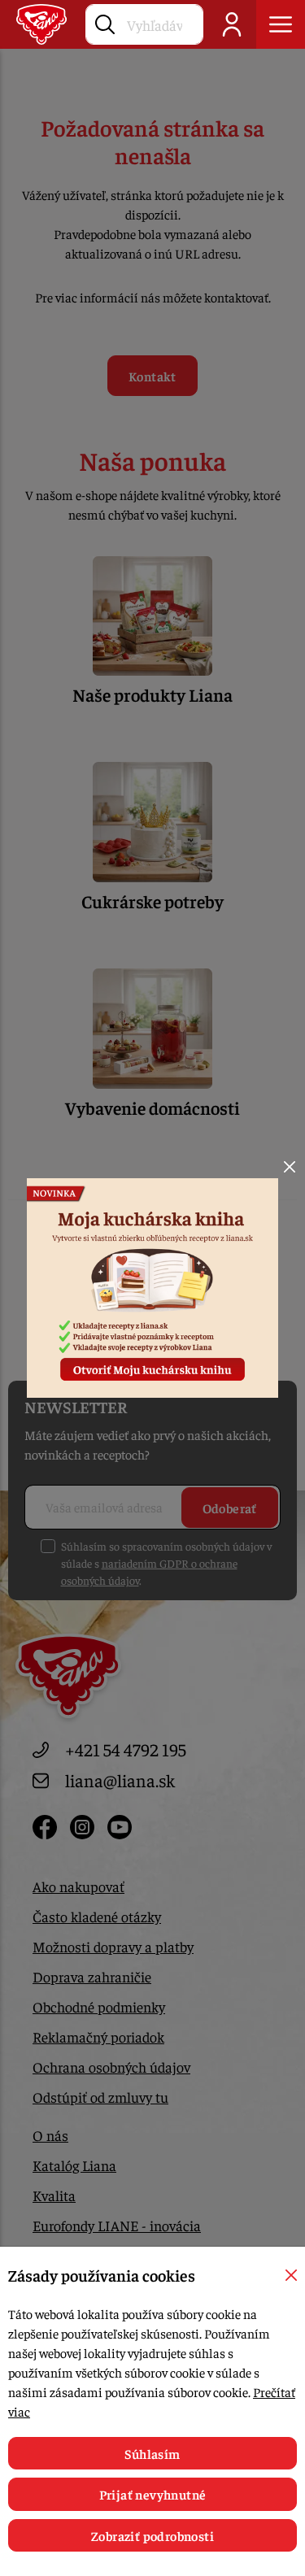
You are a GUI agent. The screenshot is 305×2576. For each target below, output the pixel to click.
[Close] (290, 1167)
